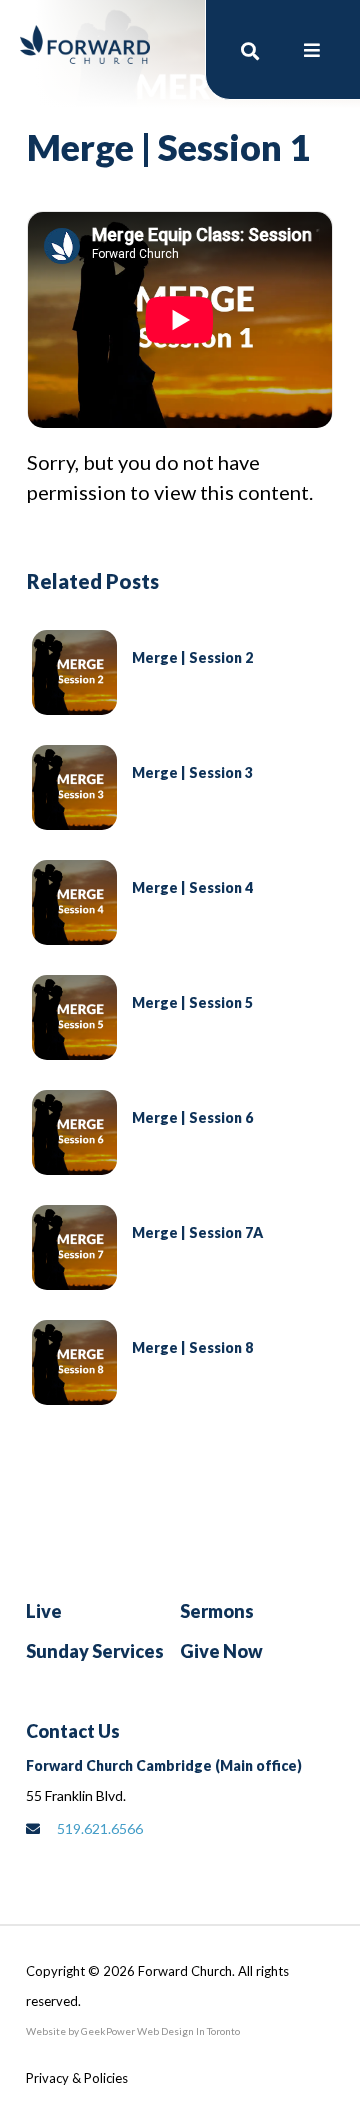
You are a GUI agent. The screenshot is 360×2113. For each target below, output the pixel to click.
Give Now (221, 1651)
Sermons (217, 1611)
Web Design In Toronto (187, 2031)
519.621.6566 (100, 1828)
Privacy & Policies (77, 2078)
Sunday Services (95, 1651)
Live (44, 1611)
